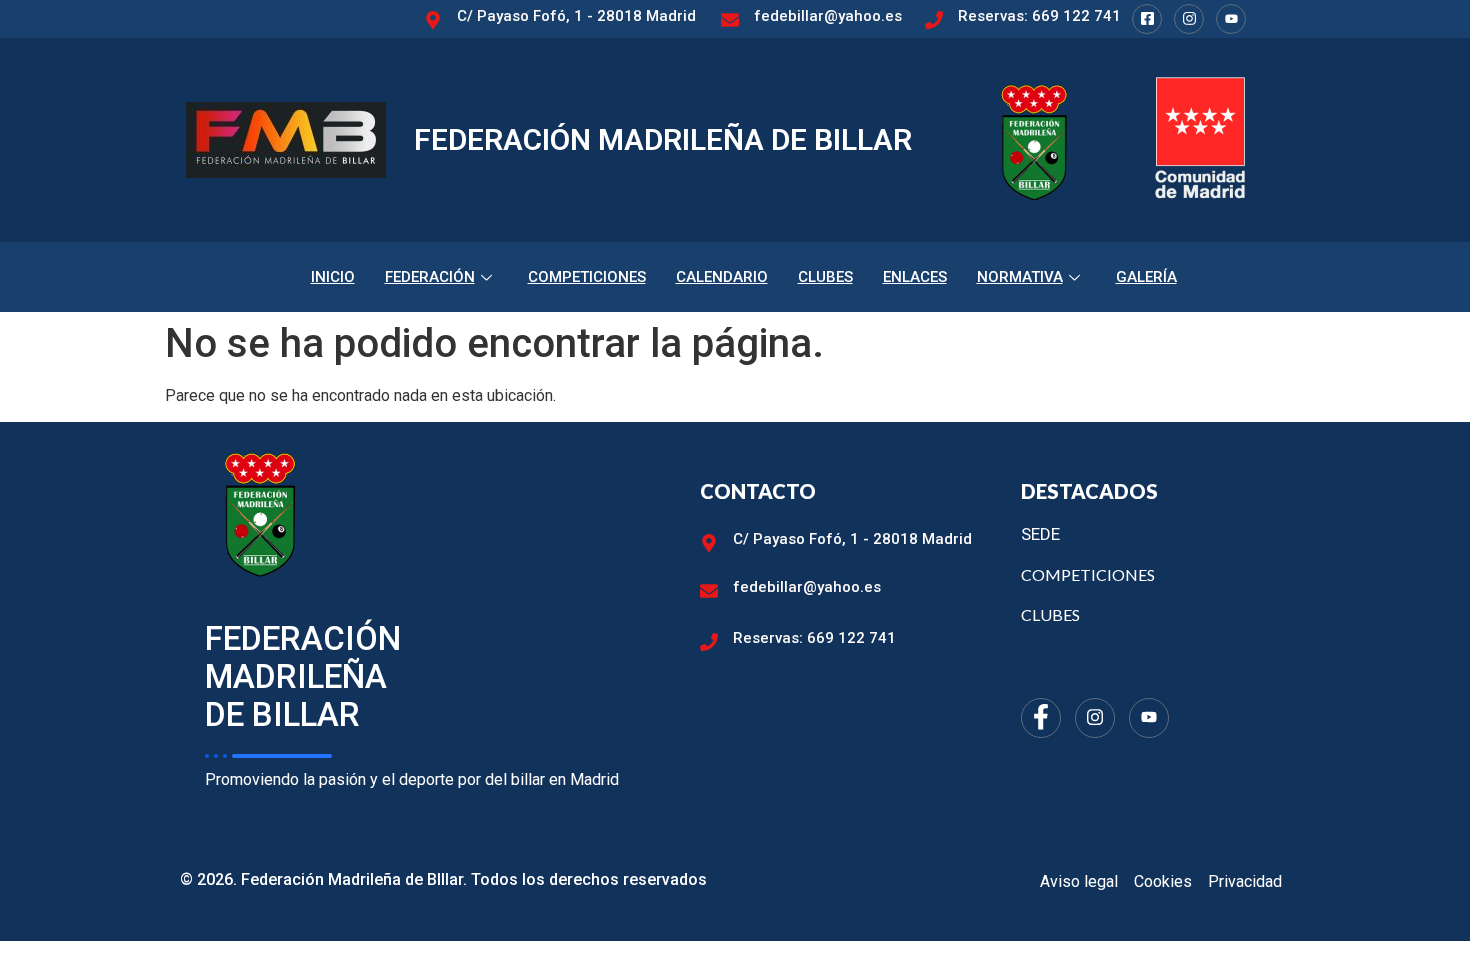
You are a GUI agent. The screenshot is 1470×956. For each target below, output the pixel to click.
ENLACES (915, 277)
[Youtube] (1231, 19)
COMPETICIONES (587, 277)
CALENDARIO (722, 277)
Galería (1146, 277)
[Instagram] (1189, 19)
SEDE (1040, 534)
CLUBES (825, 277)
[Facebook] (1147, 19)
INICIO (333, 277)
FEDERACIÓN (430, 277)
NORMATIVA (1020, 277)
